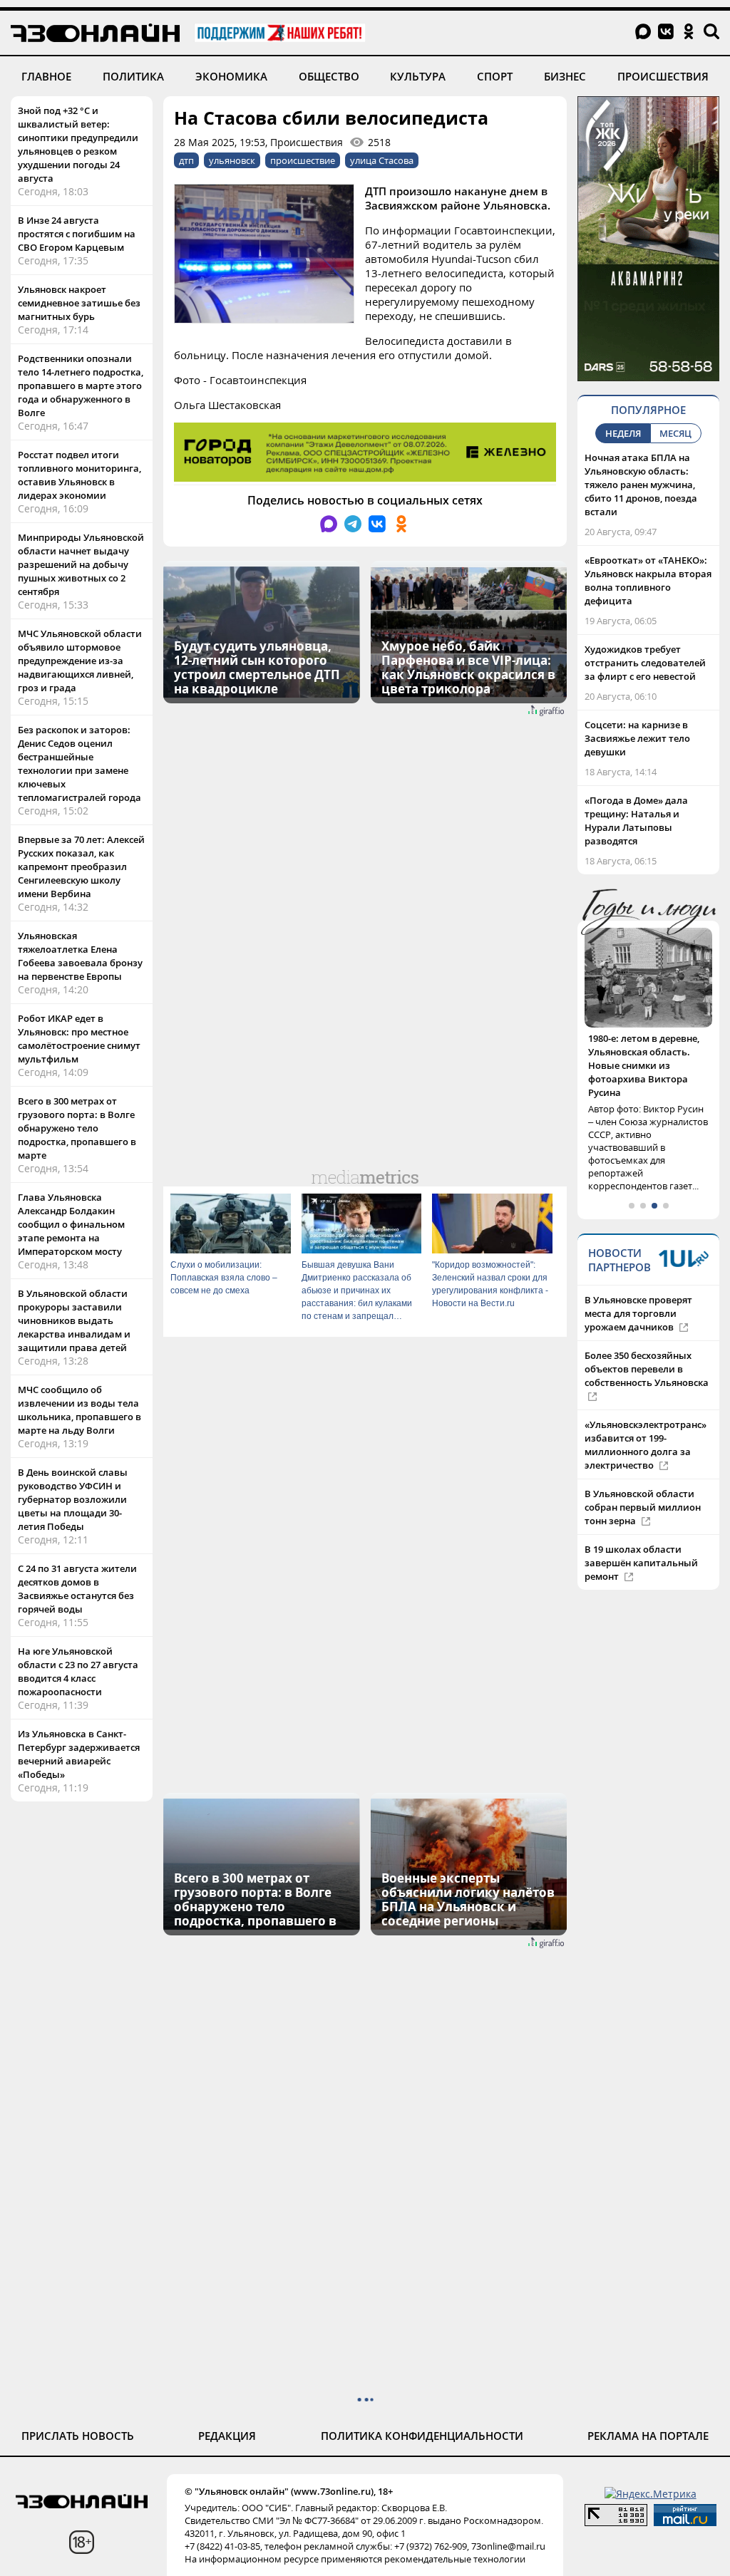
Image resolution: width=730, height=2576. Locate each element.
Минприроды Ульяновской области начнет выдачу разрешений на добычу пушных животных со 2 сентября (81, 564)
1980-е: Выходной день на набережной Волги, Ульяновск (648, 1052)
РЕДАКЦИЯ (227, 2436)
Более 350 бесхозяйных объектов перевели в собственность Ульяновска (647, 1342)
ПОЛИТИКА (133, 76)
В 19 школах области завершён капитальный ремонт (641, 1536)
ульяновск (232, 160)
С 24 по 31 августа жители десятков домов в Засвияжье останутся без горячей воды (77, 1589)
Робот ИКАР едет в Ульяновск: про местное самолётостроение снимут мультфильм (79, 1039)
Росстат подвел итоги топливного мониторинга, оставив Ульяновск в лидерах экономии (79, 475)
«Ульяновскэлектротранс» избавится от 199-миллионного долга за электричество (646, 1418)
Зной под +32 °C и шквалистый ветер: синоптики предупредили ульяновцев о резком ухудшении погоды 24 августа (78, 144)
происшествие (303, 160)
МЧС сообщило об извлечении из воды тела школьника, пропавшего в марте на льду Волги (79, 1410)
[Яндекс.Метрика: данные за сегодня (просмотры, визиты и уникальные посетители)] (651, 2494)
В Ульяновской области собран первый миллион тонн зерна (643, 1480)
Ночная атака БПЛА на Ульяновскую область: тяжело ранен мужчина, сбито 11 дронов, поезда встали (641, 485)
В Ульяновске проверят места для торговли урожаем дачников (638, 1286)
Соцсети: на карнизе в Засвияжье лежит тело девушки (637, 738)
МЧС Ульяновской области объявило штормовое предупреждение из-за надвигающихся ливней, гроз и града (80, 661)
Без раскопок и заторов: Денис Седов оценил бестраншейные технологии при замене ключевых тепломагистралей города (79, 764)
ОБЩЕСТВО (329, 76)
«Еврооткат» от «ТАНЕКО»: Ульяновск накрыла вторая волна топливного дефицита (648, 580)
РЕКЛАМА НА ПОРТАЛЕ (648, 2436)
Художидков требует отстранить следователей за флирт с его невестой (645, 663)
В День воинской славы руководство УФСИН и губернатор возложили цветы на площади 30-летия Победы (73, 1499)
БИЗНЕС (565, 76)
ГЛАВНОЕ (46, 76)
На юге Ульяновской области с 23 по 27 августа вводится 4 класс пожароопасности (78, 1671)
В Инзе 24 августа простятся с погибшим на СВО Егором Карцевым (77, 234)
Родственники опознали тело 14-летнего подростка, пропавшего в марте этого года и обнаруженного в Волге (81, 386)
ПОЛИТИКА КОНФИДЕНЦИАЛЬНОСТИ (422, 2436)
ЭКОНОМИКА (231, 76)
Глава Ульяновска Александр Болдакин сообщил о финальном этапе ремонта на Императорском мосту (71, 1224)
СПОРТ (495, 76)
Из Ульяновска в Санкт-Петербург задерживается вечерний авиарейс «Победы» (79, 1754)
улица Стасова (382, 160)
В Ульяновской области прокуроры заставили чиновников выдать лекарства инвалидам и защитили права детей (74, 1320)
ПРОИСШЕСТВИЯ (663, 76)
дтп (186, 160)
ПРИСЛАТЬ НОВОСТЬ (78, 2436)
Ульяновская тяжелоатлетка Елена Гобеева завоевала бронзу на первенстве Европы (80, 956)
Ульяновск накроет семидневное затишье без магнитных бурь (79, 303)
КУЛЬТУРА (418, 76)
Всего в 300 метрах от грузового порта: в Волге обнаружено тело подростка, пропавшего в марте (77, 1128)
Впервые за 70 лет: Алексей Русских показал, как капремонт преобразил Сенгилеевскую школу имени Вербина (81, 867)
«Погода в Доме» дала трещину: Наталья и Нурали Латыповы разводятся (636, 821)
